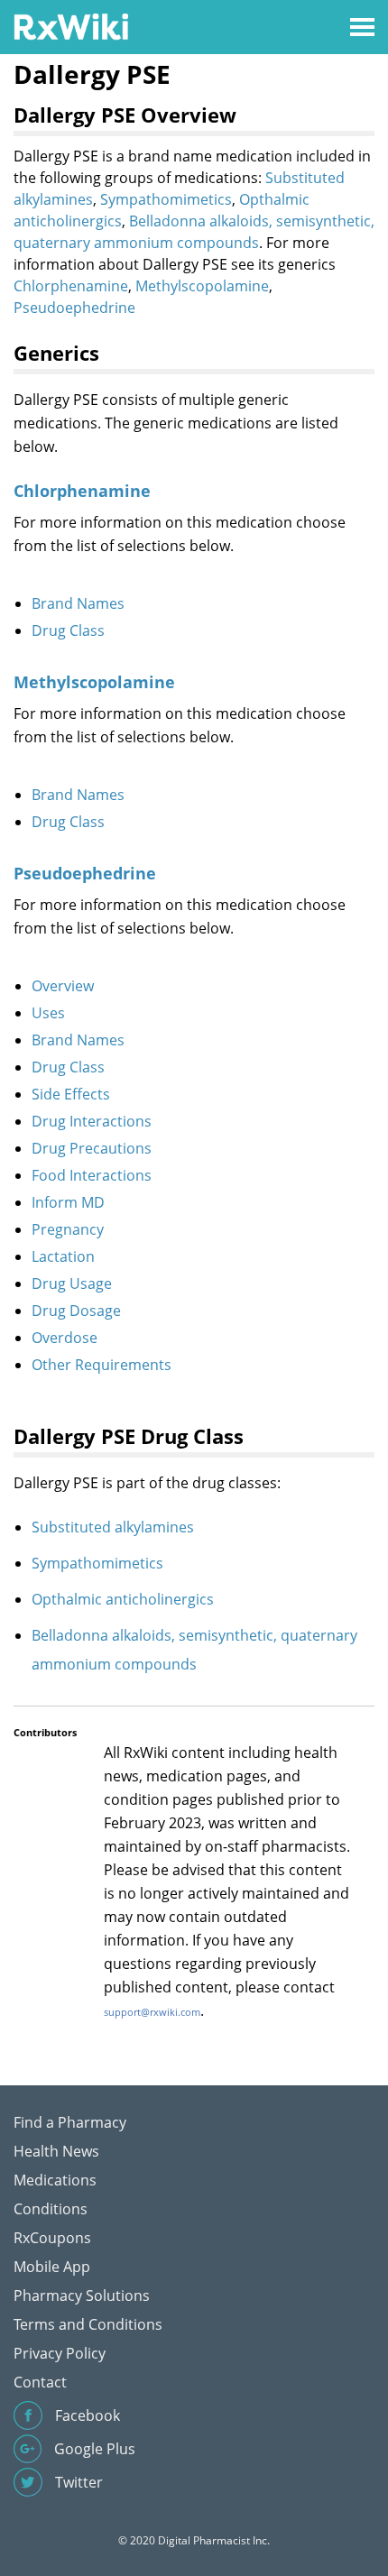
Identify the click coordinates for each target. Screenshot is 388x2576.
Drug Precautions (92, 1148)
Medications (55, 2180)
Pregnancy (68, 1229)
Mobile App (52, 2267)
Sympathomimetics (166, 199)
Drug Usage (72, 1283)
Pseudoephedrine (74, 308)
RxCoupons (52, 2238)
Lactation (63, 1256)
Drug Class (68, 630)
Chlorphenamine (71, 286)
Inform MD (68, 1202)
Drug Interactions (92, 1121)
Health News (56, 2151)
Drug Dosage (76, 1311)
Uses (48, 1013)
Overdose (65, 1338)
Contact (40, 2382)
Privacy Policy (60, 2353)
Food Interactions (92, 1175)
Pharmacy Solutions (82, 2295)
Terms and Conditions (88, 2324)
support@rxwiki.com (152, 2012)
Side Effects (71, 1094)
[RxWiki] (71, 26)
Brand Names (78, 603)
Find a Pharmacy (70, 2122)
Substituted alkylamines (113, 1527)
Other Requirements (102, 1365)
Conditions (51, 2209)
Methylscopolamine (202, 286)
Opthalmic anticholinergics (123, 1599)
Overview (63, 986)
